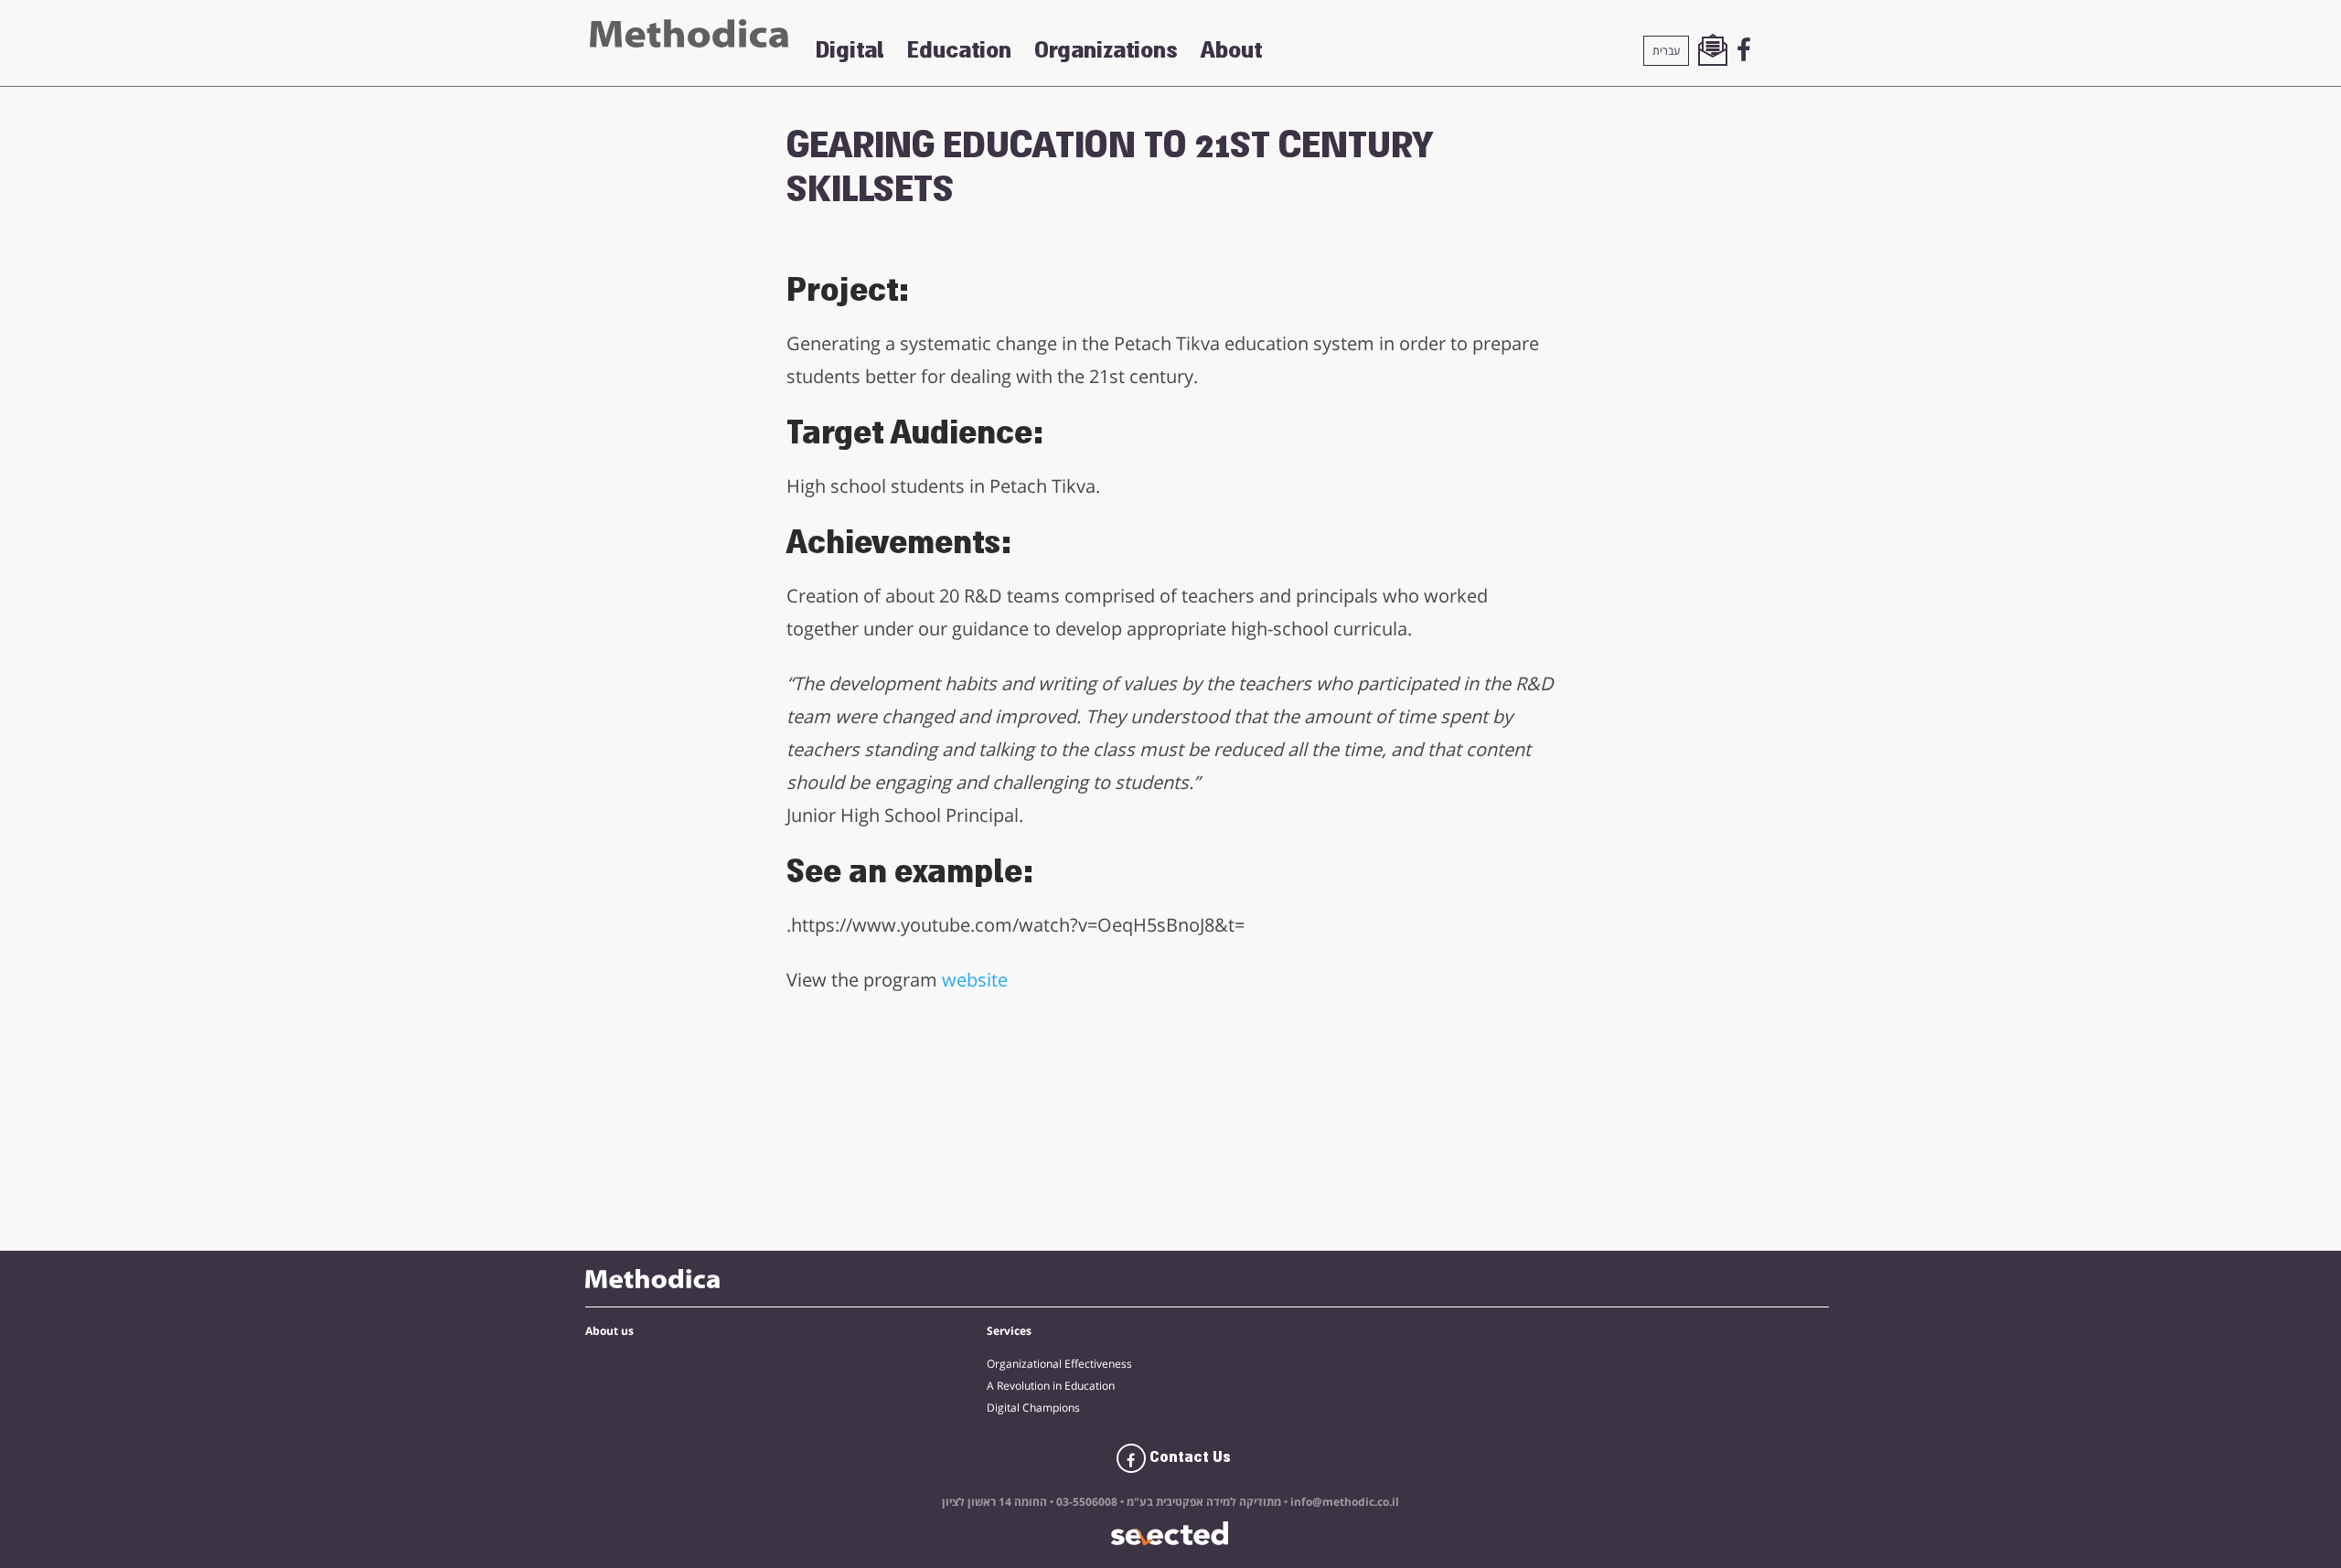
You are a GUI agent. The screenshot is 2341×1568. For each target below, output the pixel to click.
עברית (1666, 51)
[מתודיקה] (689, 33)
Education (959, 50)
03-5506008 (1085, 1502)
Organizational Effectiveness (1059, 1364)
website (975, 980)
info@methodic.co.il (1345, 1502)
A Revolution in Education (1051, 1386)
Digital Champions (1033, 1408)
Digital (850, 50)
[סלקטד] (1171, 1534)
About (1231, 50)
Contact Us (1188, 1457)
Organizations (1106, 50)
